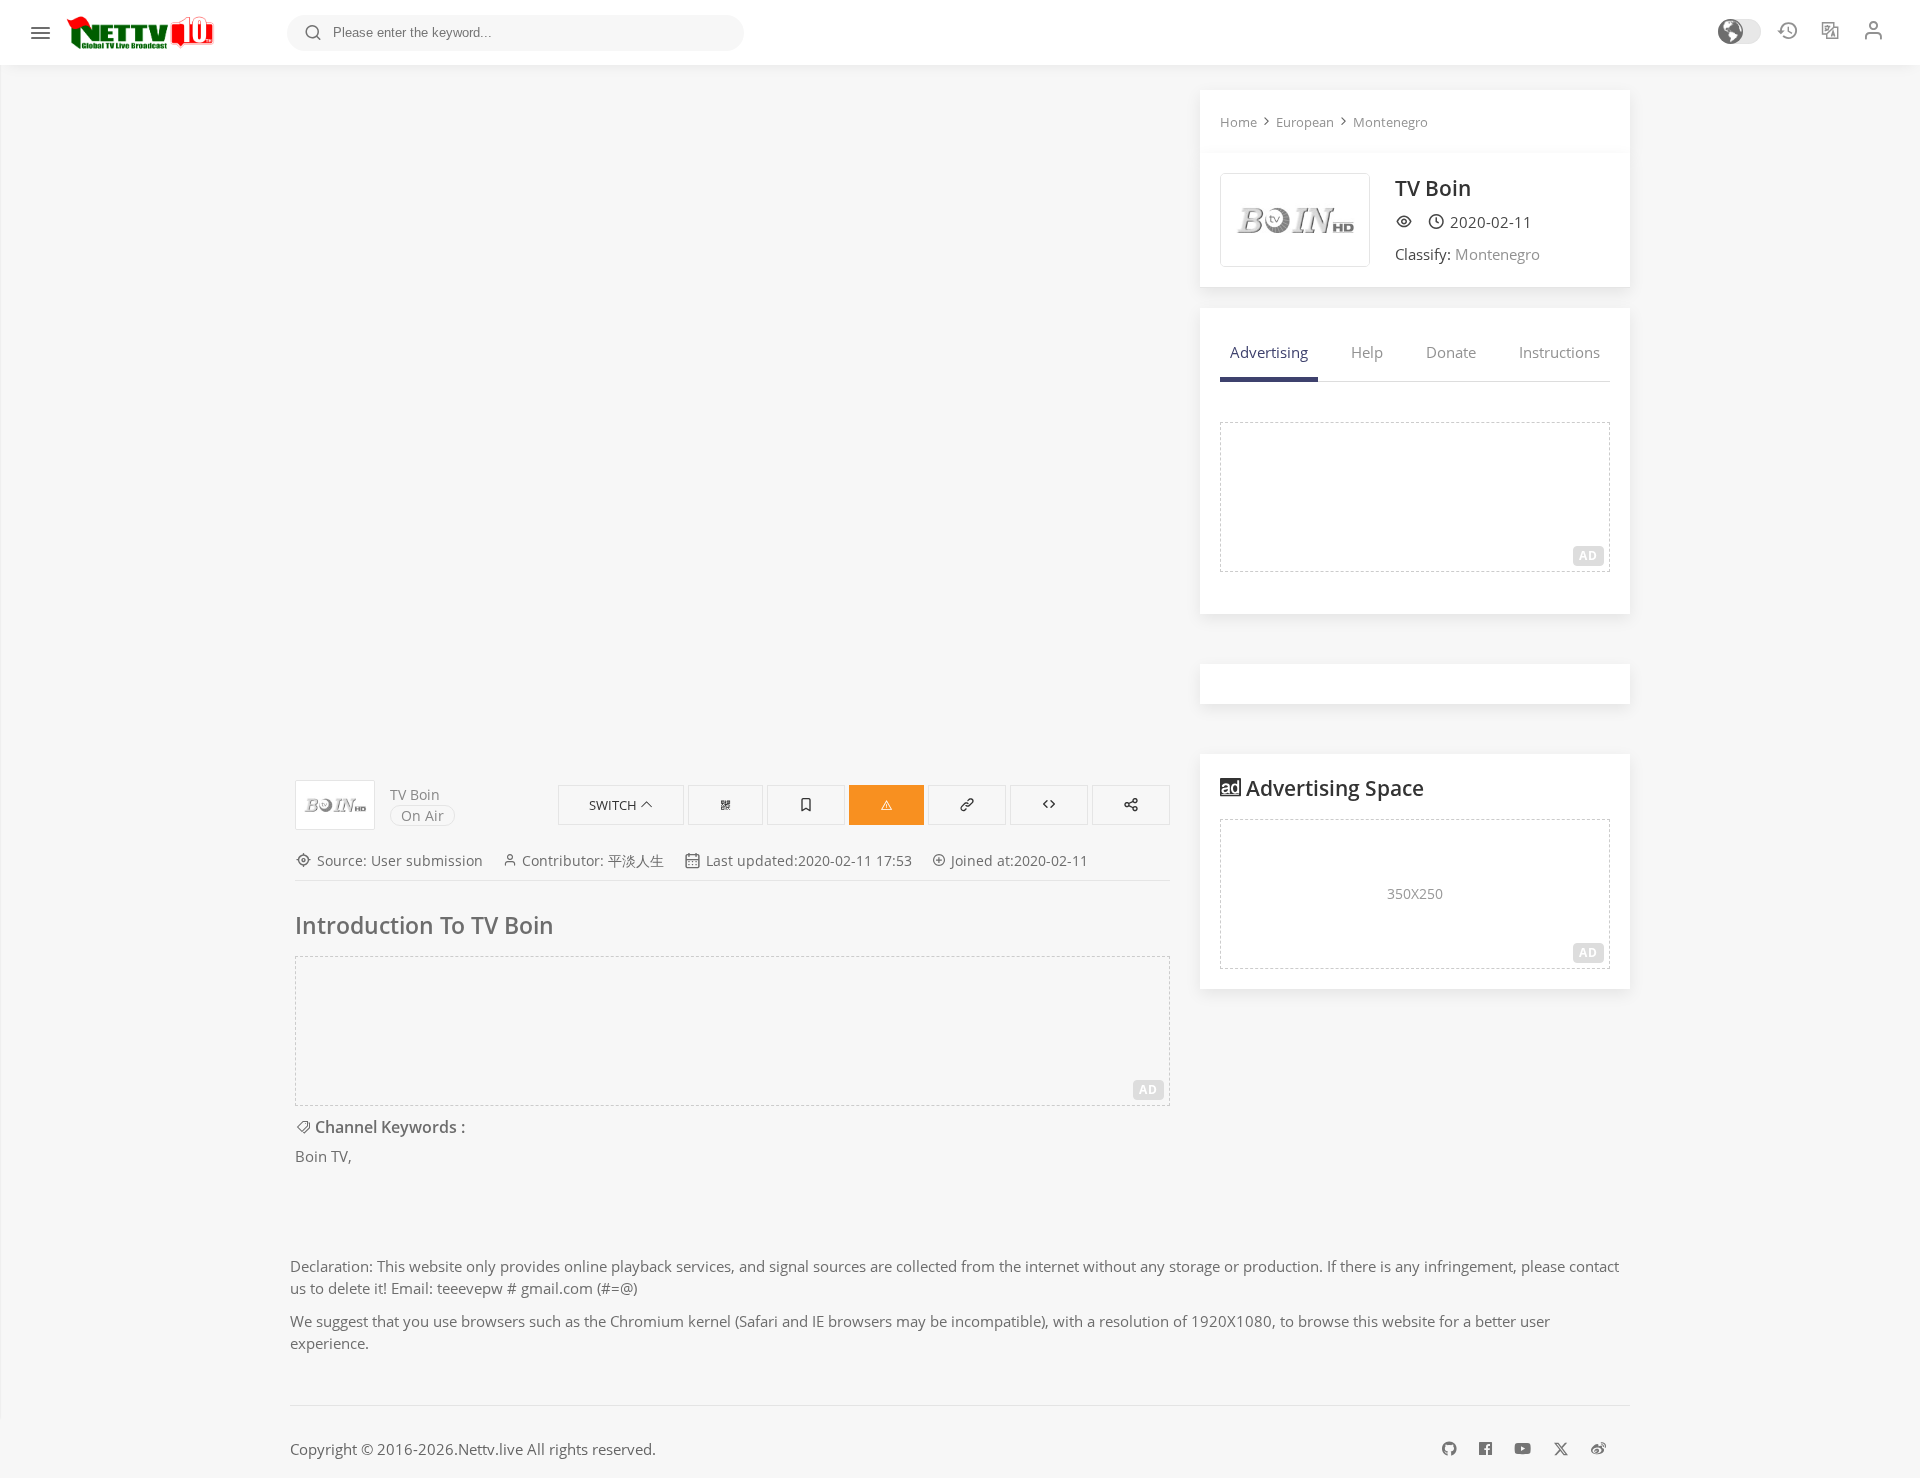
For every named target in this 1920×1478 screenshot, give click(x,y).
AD (1148, 1089)
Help (1367, 352)
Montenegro (1390, 122)
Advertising (1269, 352)
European (1305, 122)
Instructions (1559, 352)
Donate (1451, 352)
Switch (614, 805)
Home (1238, 122)
